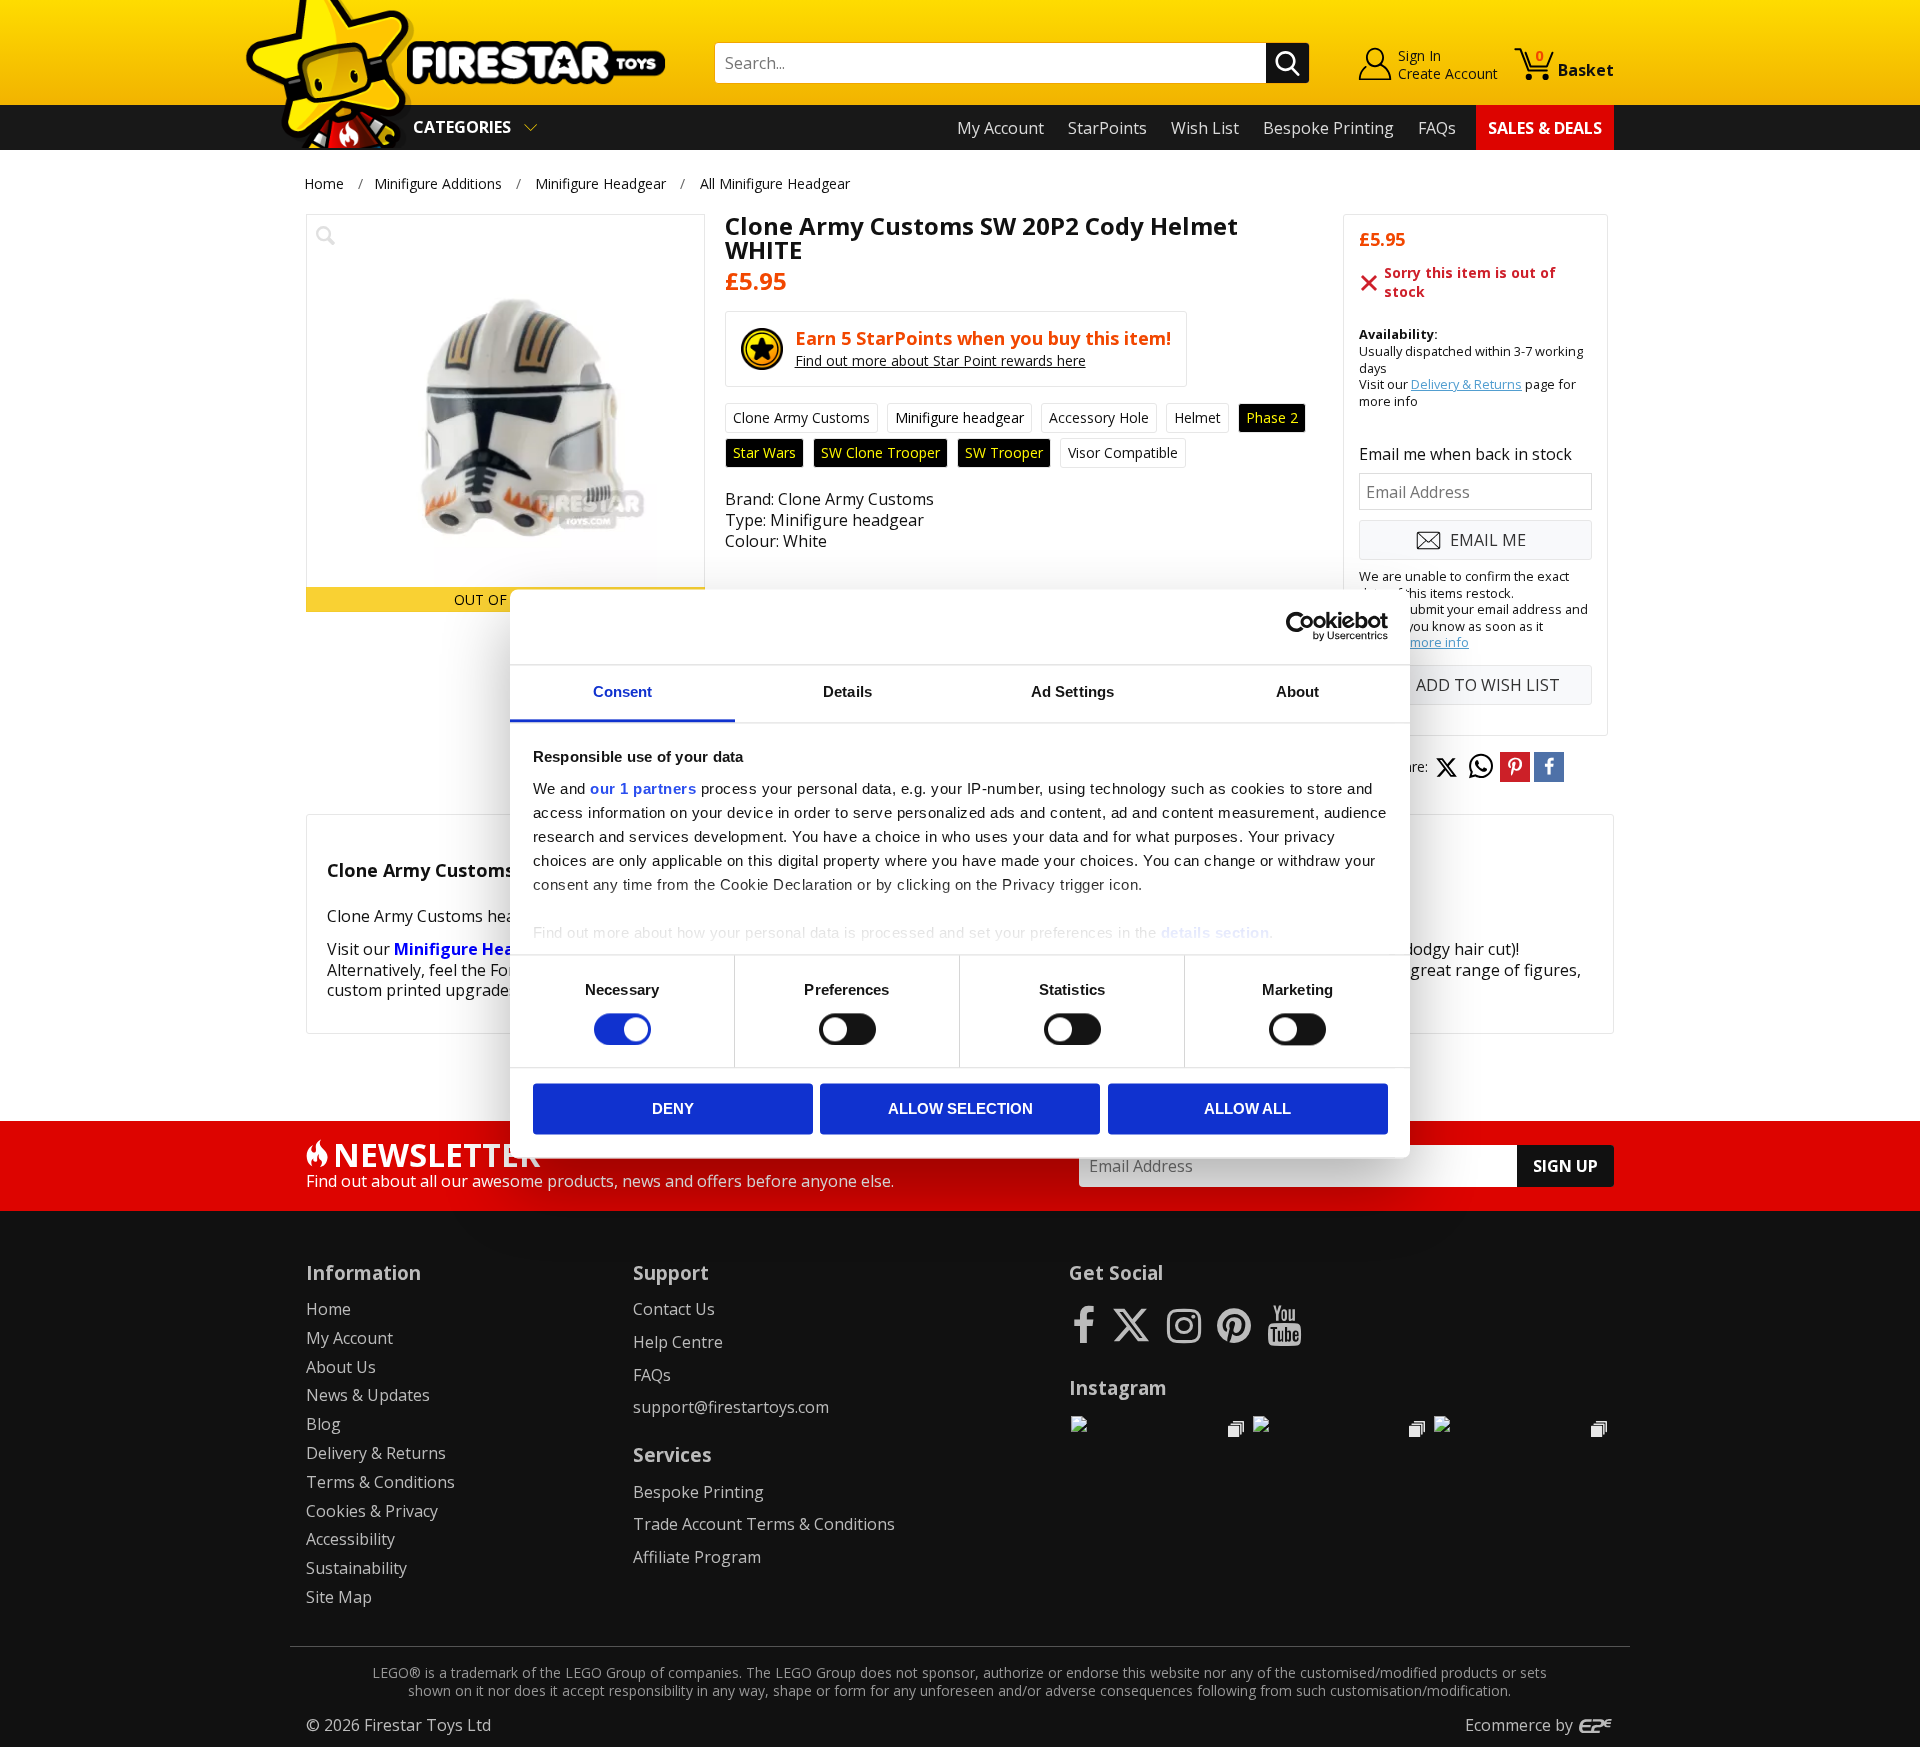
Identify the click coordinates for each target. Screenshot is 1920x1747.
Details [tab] (847, 691)
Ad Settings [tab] (1072, 691)
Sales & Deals (1545, 128)
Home (324, 183)
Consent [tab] (623, 691)
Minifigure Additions (438, 183)
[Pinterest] (1234, 1324)
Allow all (1247, 1109)
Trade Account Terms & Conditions (764, 1524)
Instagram (1118, 1387)
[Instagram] (1184, 1324)
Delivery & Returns (1466, 384)
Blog (323, 1424)
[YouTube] (1284, 1324)
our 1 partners (643, 788)
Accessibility (350, 1539)
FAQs (1437, 128)
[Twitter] (1131, 1324)
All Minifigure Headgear (775, 183)
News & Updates (368, 1395)
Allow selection (960, 1109)
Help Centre (678, 1342)
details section (1215, 932)
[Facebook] (1083, 1324)
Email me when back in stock (1465, 454)
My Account (1000, 128)
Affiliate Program (697, 1557)
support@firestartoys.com (731, 1407)
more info (1439, 642)
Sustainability (356, 1568)
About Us (341, 1367)
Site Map (339, 1597)
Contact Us (674, 1309)
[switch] (847, 1029)
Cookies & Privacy (372, 1511)
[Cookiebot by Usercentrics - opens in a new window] (1300, 626)
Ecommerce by (1521, 1725)
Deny (673, 1109)
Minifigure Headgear (600, 183)
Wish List (1205, 128)
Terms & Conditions (380, 1482)
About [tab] (1298, 691)
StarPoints (1107, 128)
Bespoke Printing (1328, 128)
